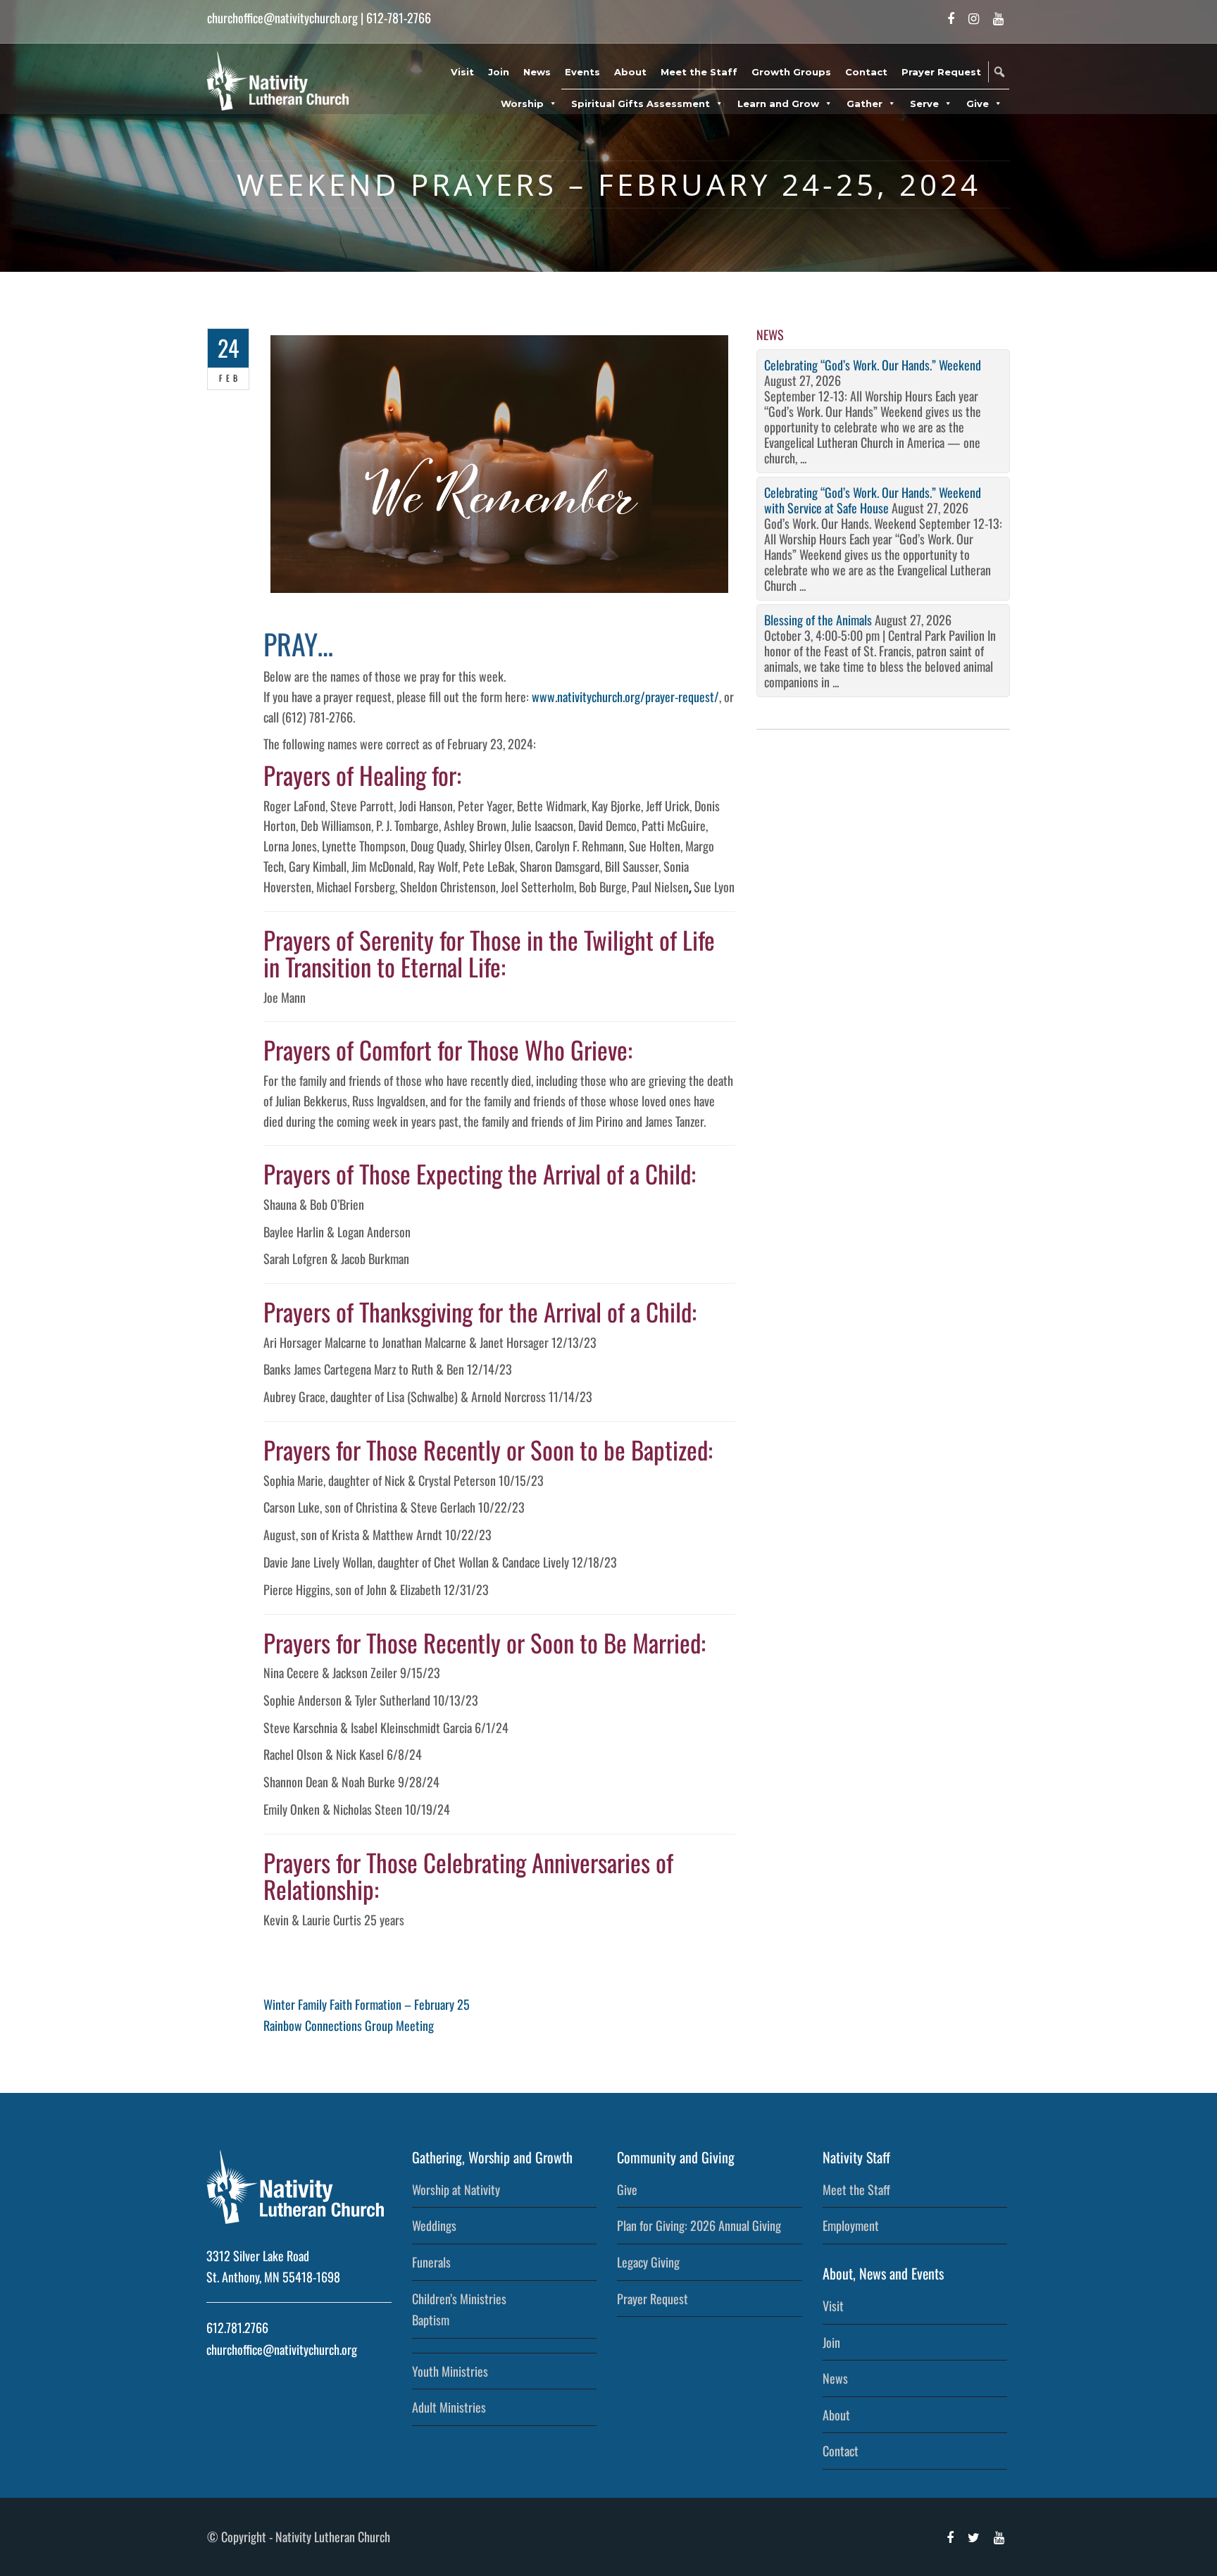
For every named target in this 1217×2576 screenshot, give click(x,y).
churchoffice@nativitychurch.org (282, 18)
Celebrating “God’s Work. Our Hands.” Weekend (873, 365)
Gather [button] (865, 104)
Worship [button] (522, 104)
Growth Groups (791, 72)
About (630, 72)
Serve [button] (924, 104)
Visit (462, 72)
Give (627, 2189)
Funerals (431, 2262)
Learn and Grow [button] (778, 104)
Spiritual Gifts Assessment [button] (641, 104)
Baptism (431, 2320)
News (537, 72)
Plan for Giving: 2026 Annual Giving (699, 2225)
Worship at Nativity (456, 2189)
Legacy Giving (648, 2262)
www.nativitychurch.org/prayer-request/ (625, 696)
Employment (851, 2225)
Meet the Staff (699, 72)
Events (582, 72)
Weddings (434, 2225)
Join (499, 72)
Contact (866, 72)
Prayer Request (941, 72)
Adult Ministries (449, 2407)
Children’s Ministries (459, 2299)
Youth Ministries (450, 2371)
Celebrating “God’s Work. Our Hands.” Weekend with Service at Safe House (873, 500)
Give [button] (978, 104)
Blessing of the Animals (818, 620)
